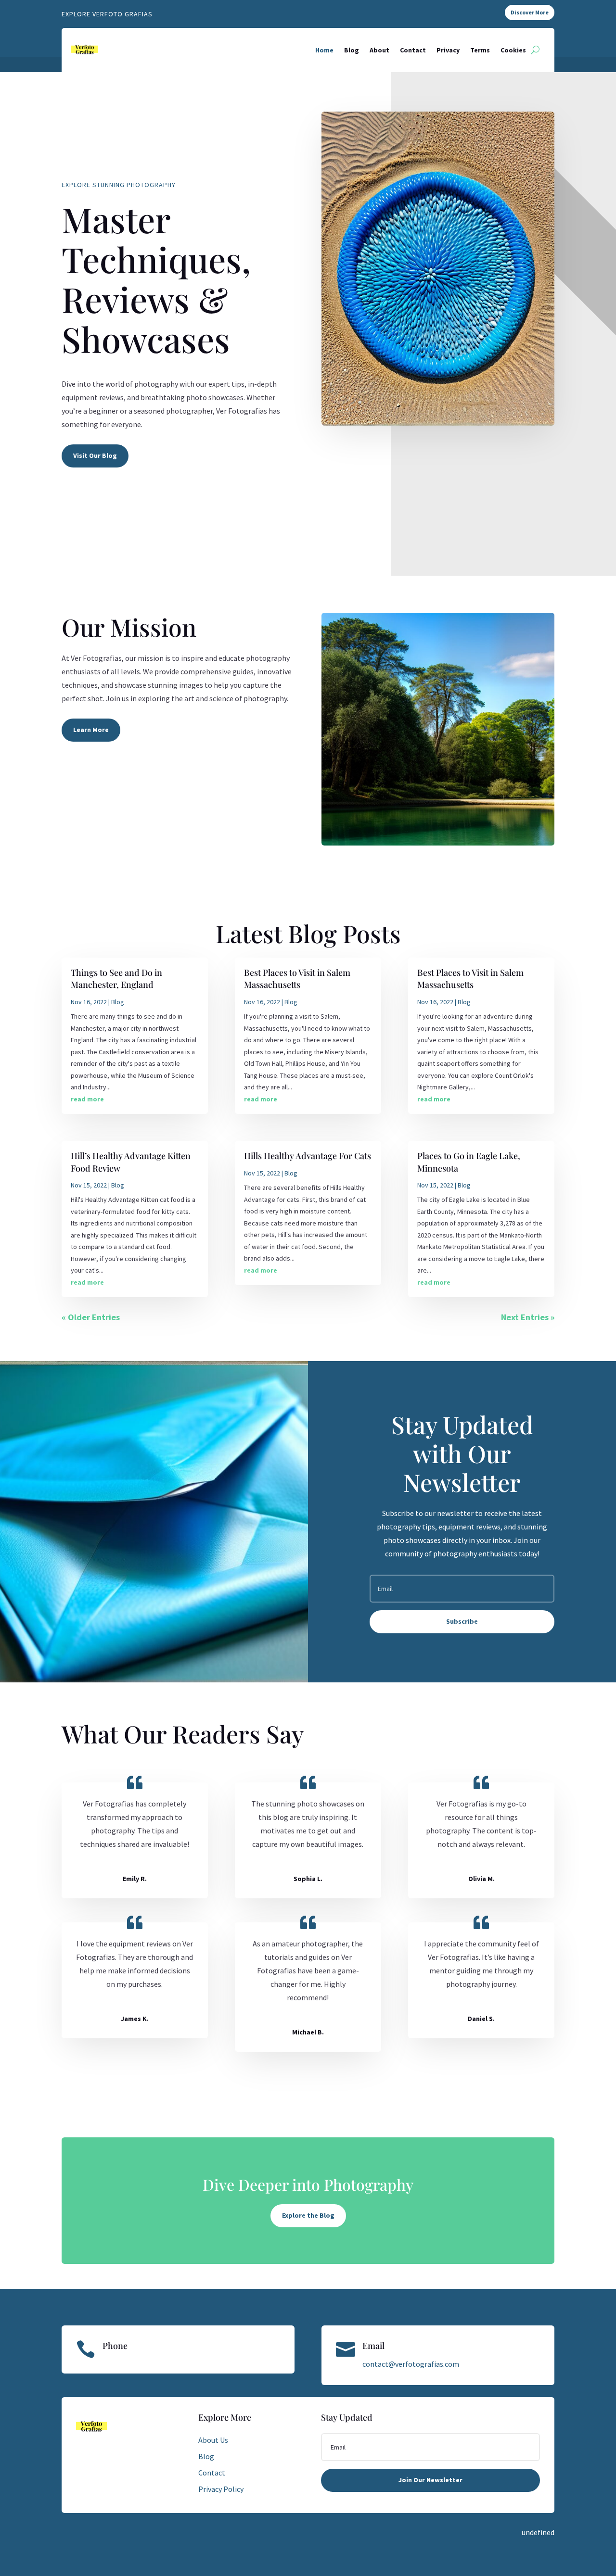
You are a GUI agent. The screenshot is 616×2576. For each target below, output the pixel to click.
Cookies (513, 50)
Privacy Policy (221, 2489)
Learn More (91, 730)
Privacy (448, 50)
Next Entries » (528, 1317)
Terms (480, 50)
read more (87, 1099)
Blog (352, 50)
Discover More (530, 12)
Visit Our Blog (95, 455)
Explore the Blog (308, 2215)
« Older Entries (91, 1317)
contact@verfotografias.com (411, 2364)
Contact (413, 50)
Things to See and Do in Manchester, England (116, 979)
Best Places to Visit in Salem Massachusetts (297, 979)
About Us (213, 2440)
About (379, 50)
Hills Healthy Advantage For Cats (308, 1156)
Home (324, 50)
